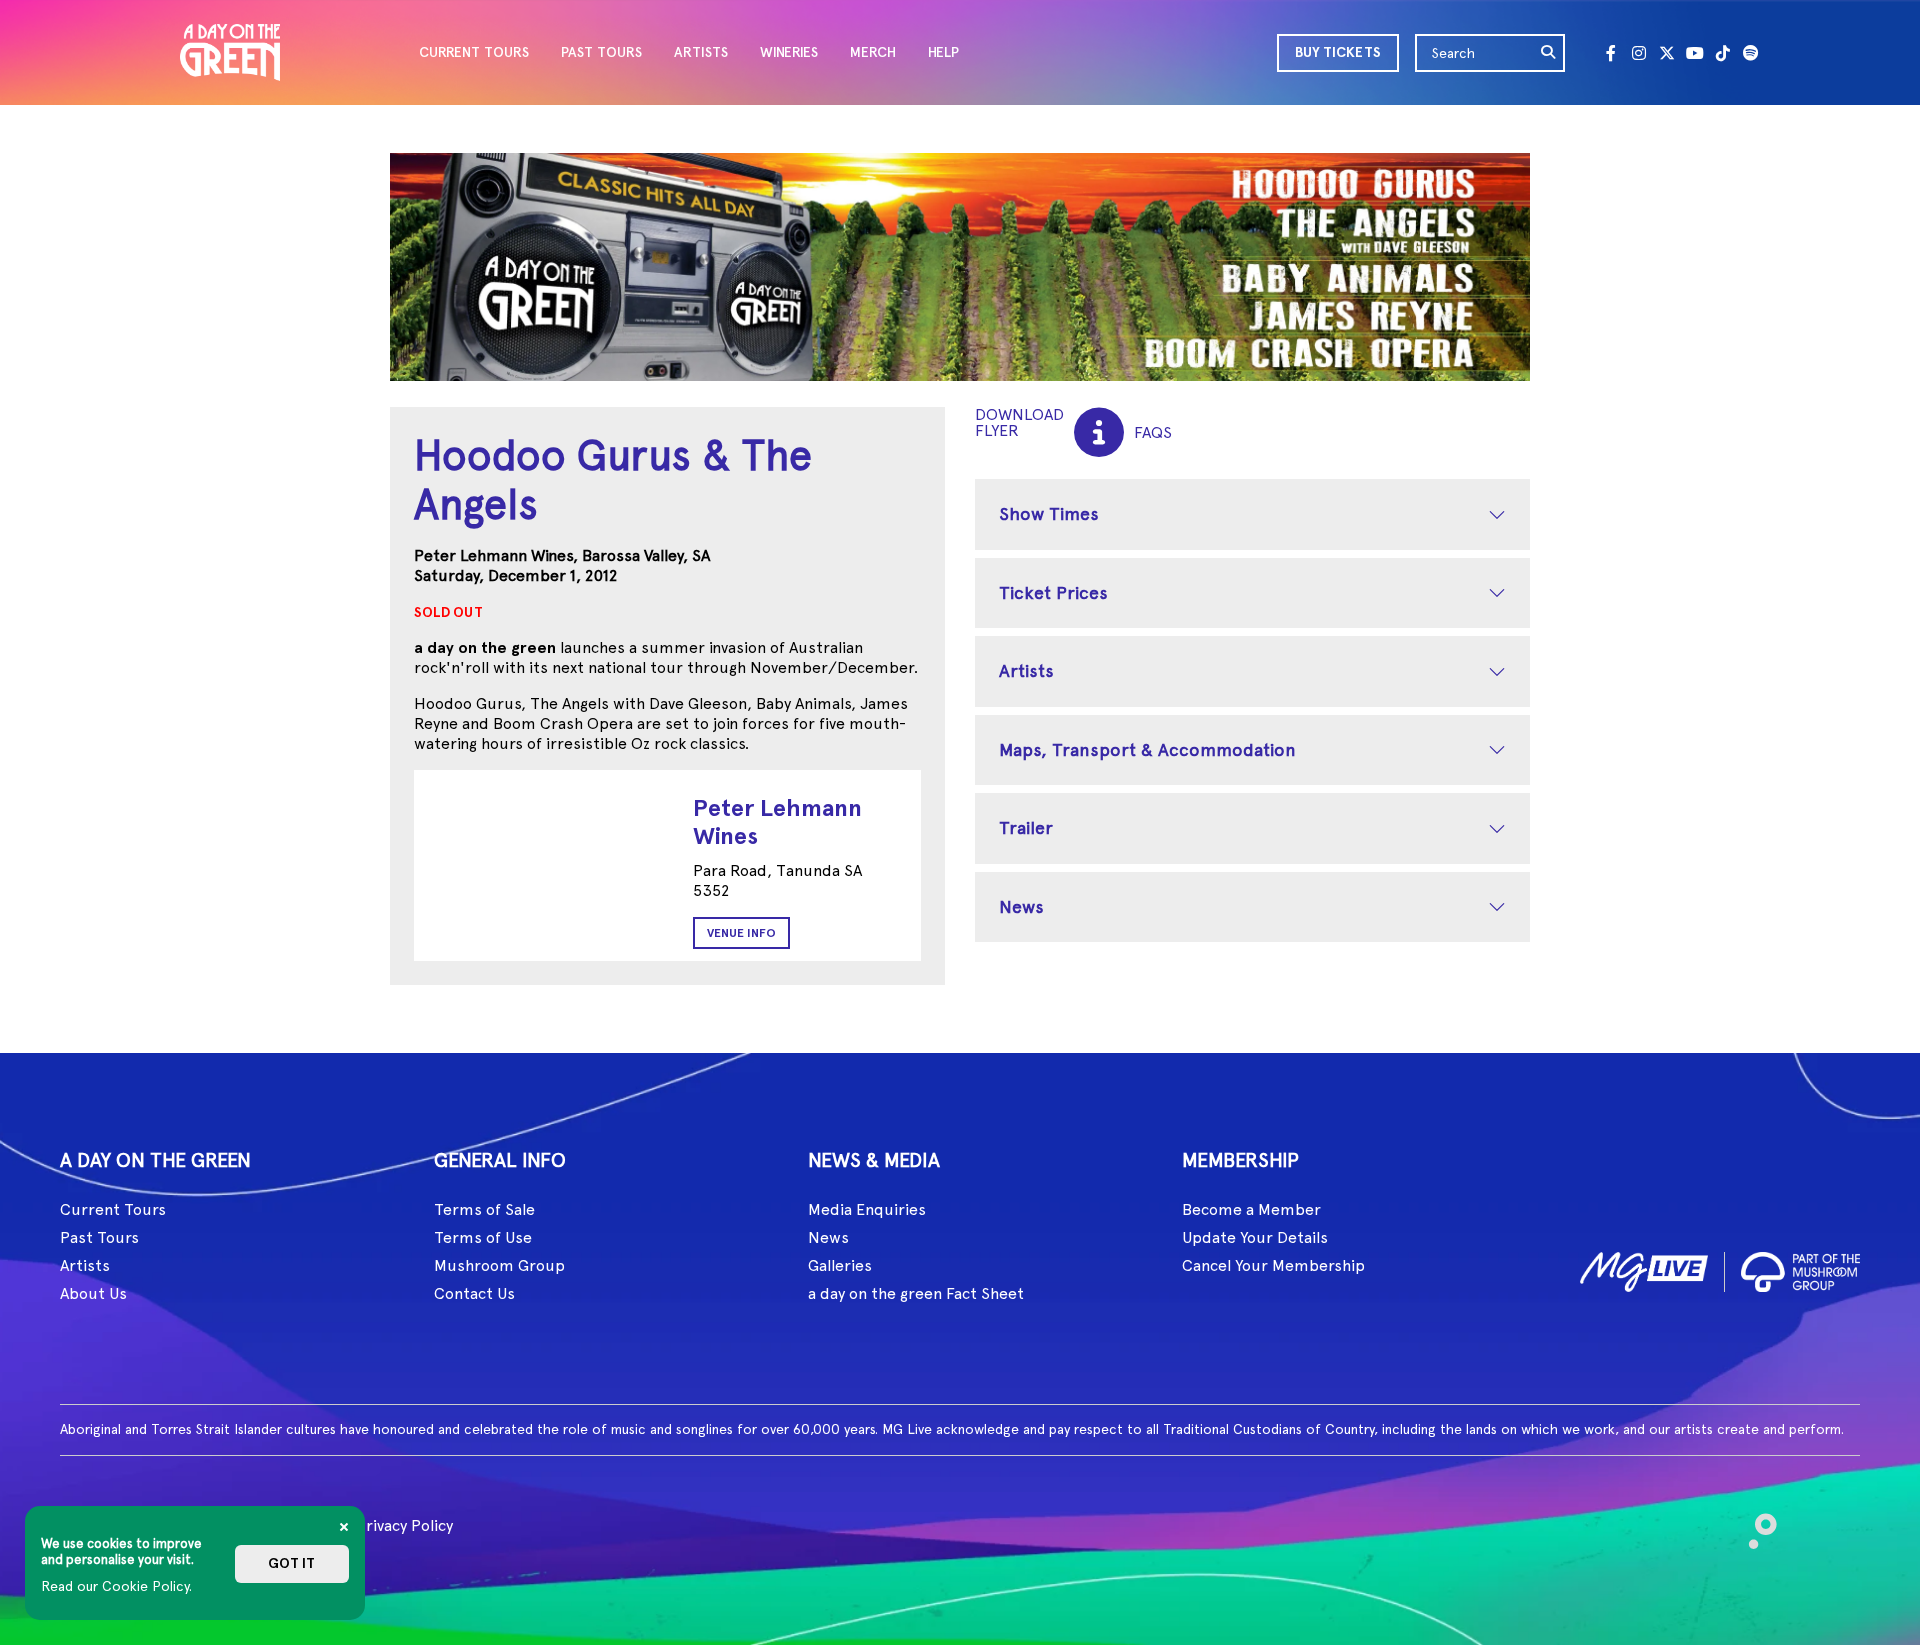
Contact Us (474, 1293)
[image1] (1644, 1268)
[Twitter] (1667, 53)
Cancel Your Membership (1273, 1265)
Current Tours (113, 1209)
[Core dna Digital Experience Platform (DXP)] (1754, 1522)
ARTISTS (701, 52)
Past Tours (99, 1237)
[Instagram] (1639, 53)
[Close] (344, 1527)
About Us (93, 1293)
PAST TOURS (601, 52)
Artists (1026, 670)
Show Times (1049, 513)
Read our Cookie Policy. (116, 1586)
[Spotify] (1751, 53)
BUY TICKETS (1338, 52)
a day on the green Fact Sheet (916, 1293)
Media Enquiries (867, 1209)
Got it (291, 1563)
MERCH (873, 52)
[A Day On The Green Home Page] (230, 52)
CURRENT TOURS (474, 52)
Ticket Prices (1053, 592)
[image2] (1800, 1268)
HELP (943, 52)
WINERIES (789, 52)
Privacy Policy (404, 1525)
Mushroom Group (499, 1265)
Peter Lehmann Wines (777, 821)
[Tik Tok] (1723, 53)
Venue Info (741, 933)
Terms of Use (483, 1237)
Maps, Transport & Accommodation (1147, 749)
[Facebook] (1611, 53)
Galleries (840, 1265)
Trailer (1026, 827)
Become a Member (1251, 1209)
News (1021, 906)
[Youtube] (1695, 53)
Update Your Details (1255, 1237)
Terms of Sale (484, 1209)
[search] (1549, 53)
